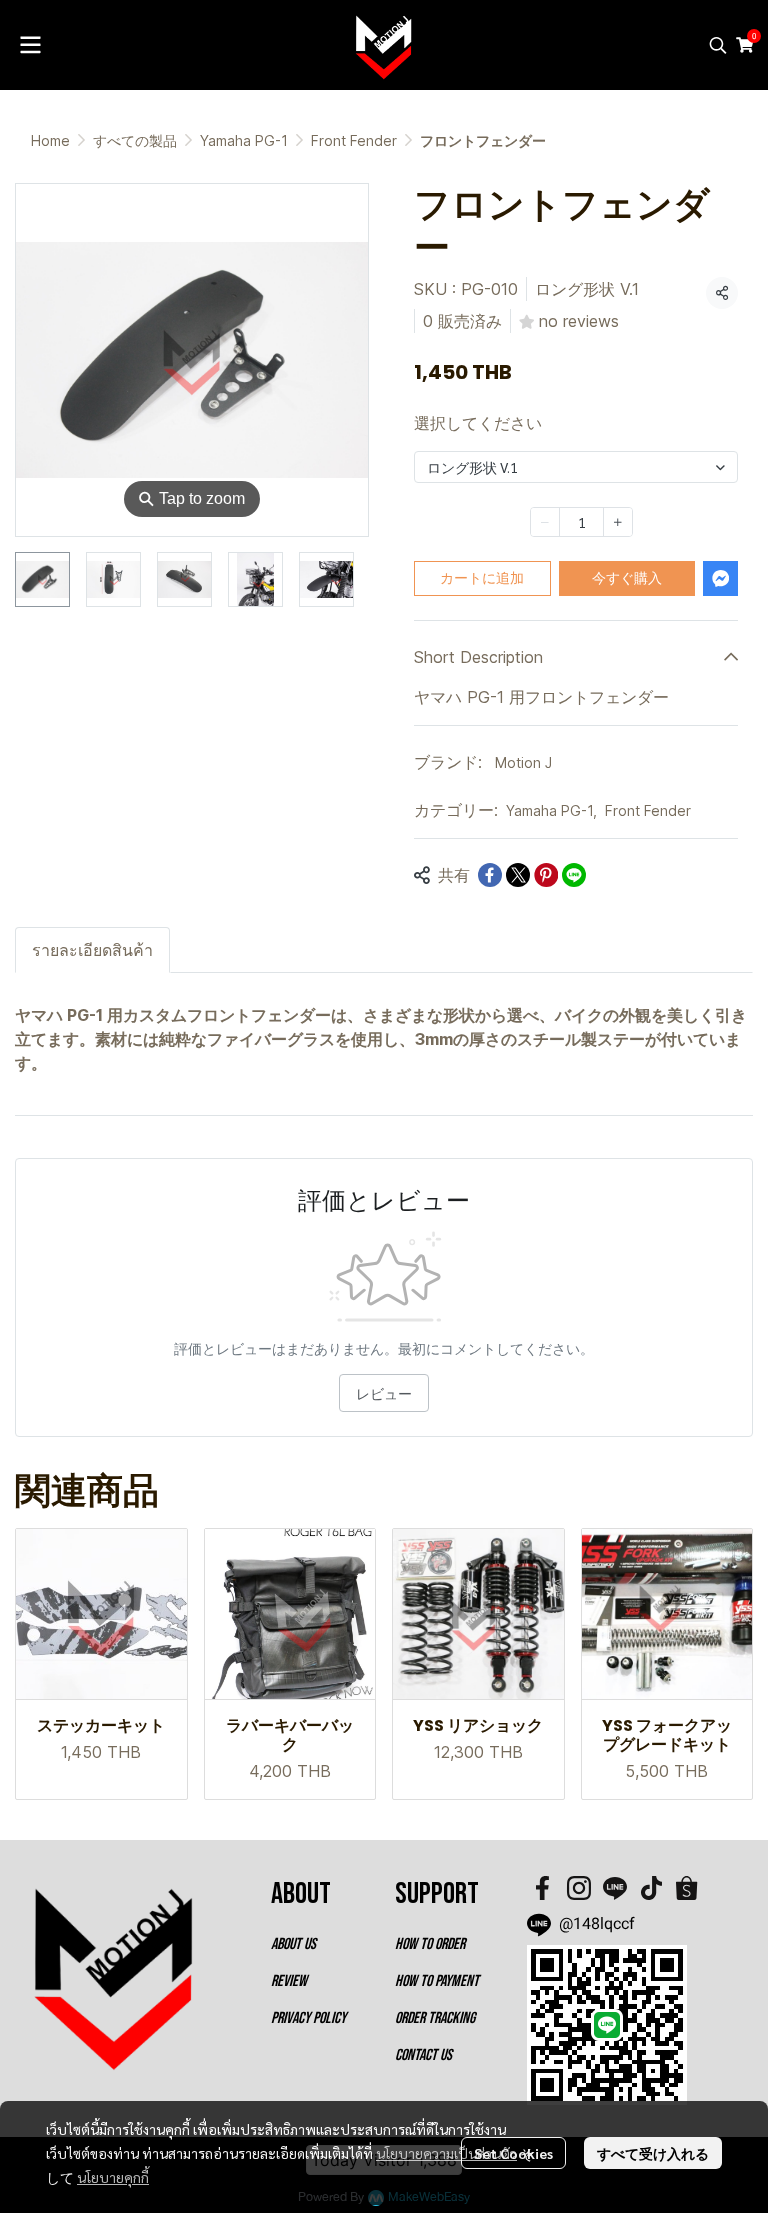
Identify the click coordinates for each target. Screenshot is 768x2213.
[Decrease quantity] (545, 522)
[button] (718, 45)
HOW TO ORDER (430, 1944)
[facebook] (543, 1888)
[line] (615, 1888)
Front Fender (354, 140)
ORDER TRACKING (435, 2018)
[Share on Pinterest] (546, 875)
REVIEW (289, 1981)
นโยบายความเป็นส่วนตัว (446, 2153)
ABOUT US (293, 1944)
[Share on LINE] (574, 875)
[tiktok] (651, 1888)
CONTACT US (423, 2055)
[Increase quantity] (618, 522)
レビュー (384, 1393)
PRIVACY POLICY (308, 2018)
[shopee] (687, 1888)
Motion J (523, 762)
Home (50, 140)
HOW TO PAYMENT (437, 1981)
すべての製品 (135, 140)
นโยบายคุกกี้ (113, 2177)
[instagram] (579, 1888)
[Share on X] (518, 875)
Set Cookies (513, 2153)
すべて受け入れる (653, 2153)
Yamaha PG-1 (244, 140)
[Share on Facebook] (490, 875)
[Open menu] (30, 45)
